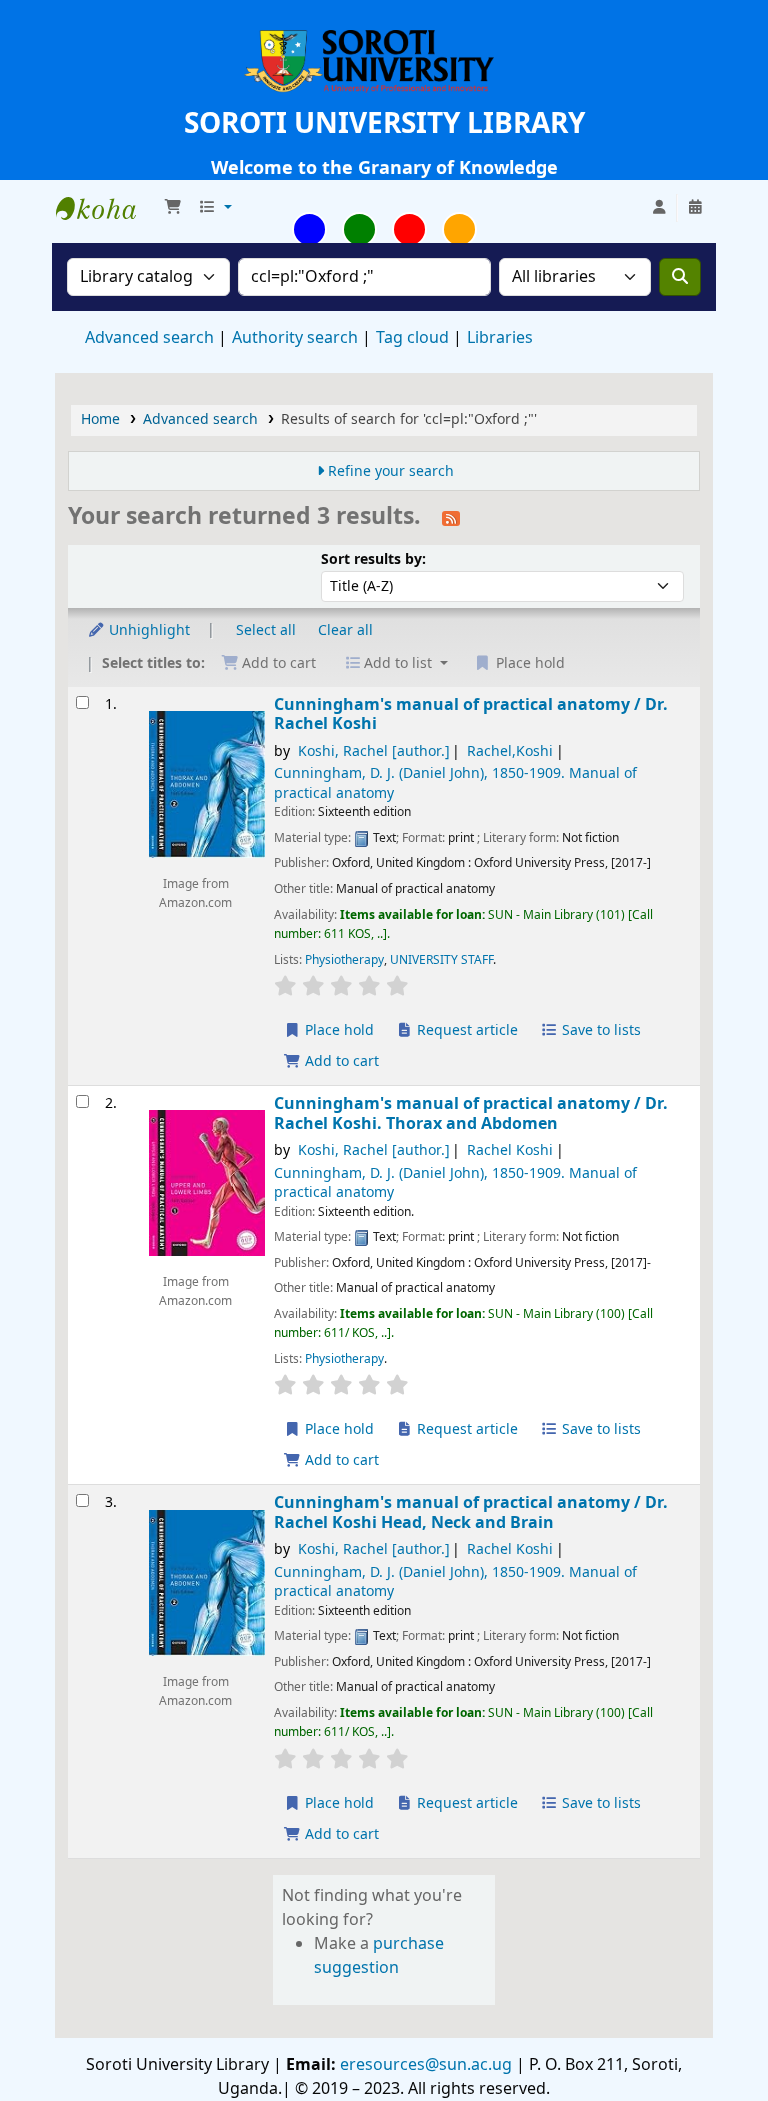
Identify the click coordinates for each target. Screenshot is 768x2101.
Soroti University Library (106, 208)
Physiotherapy (344, 960)
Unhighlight (147, 630)
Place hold (337, 1030)
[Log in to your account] (659, 208)
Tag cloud (412, 338)
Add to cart (340, 1061)
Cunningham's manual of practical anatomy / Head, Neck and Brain (471, 1512)
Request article (465, 1030)
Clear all (345, 630)
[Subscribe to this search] (451, 518)
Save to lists (599, 1030)
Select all (266, 630)
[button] (173, 208)
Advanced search (149, 338)
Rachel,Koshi (510, 751)
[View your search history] (695, 208)
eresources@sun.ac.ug (424, 2065)
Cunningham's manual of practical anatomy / (471, 714)
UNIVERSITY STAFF (441, 960)
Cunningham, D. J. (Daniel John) (455, 783)
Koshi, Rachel (374, 751)
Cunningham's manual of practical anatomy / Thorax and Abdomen (471, 1113)
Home (100, 419)
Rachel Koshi (510, 1150)
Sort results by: (373, 559)
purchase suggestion (379, 1956)
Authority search (295, 338)
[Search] (680, 277)
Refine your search (391, 471)
